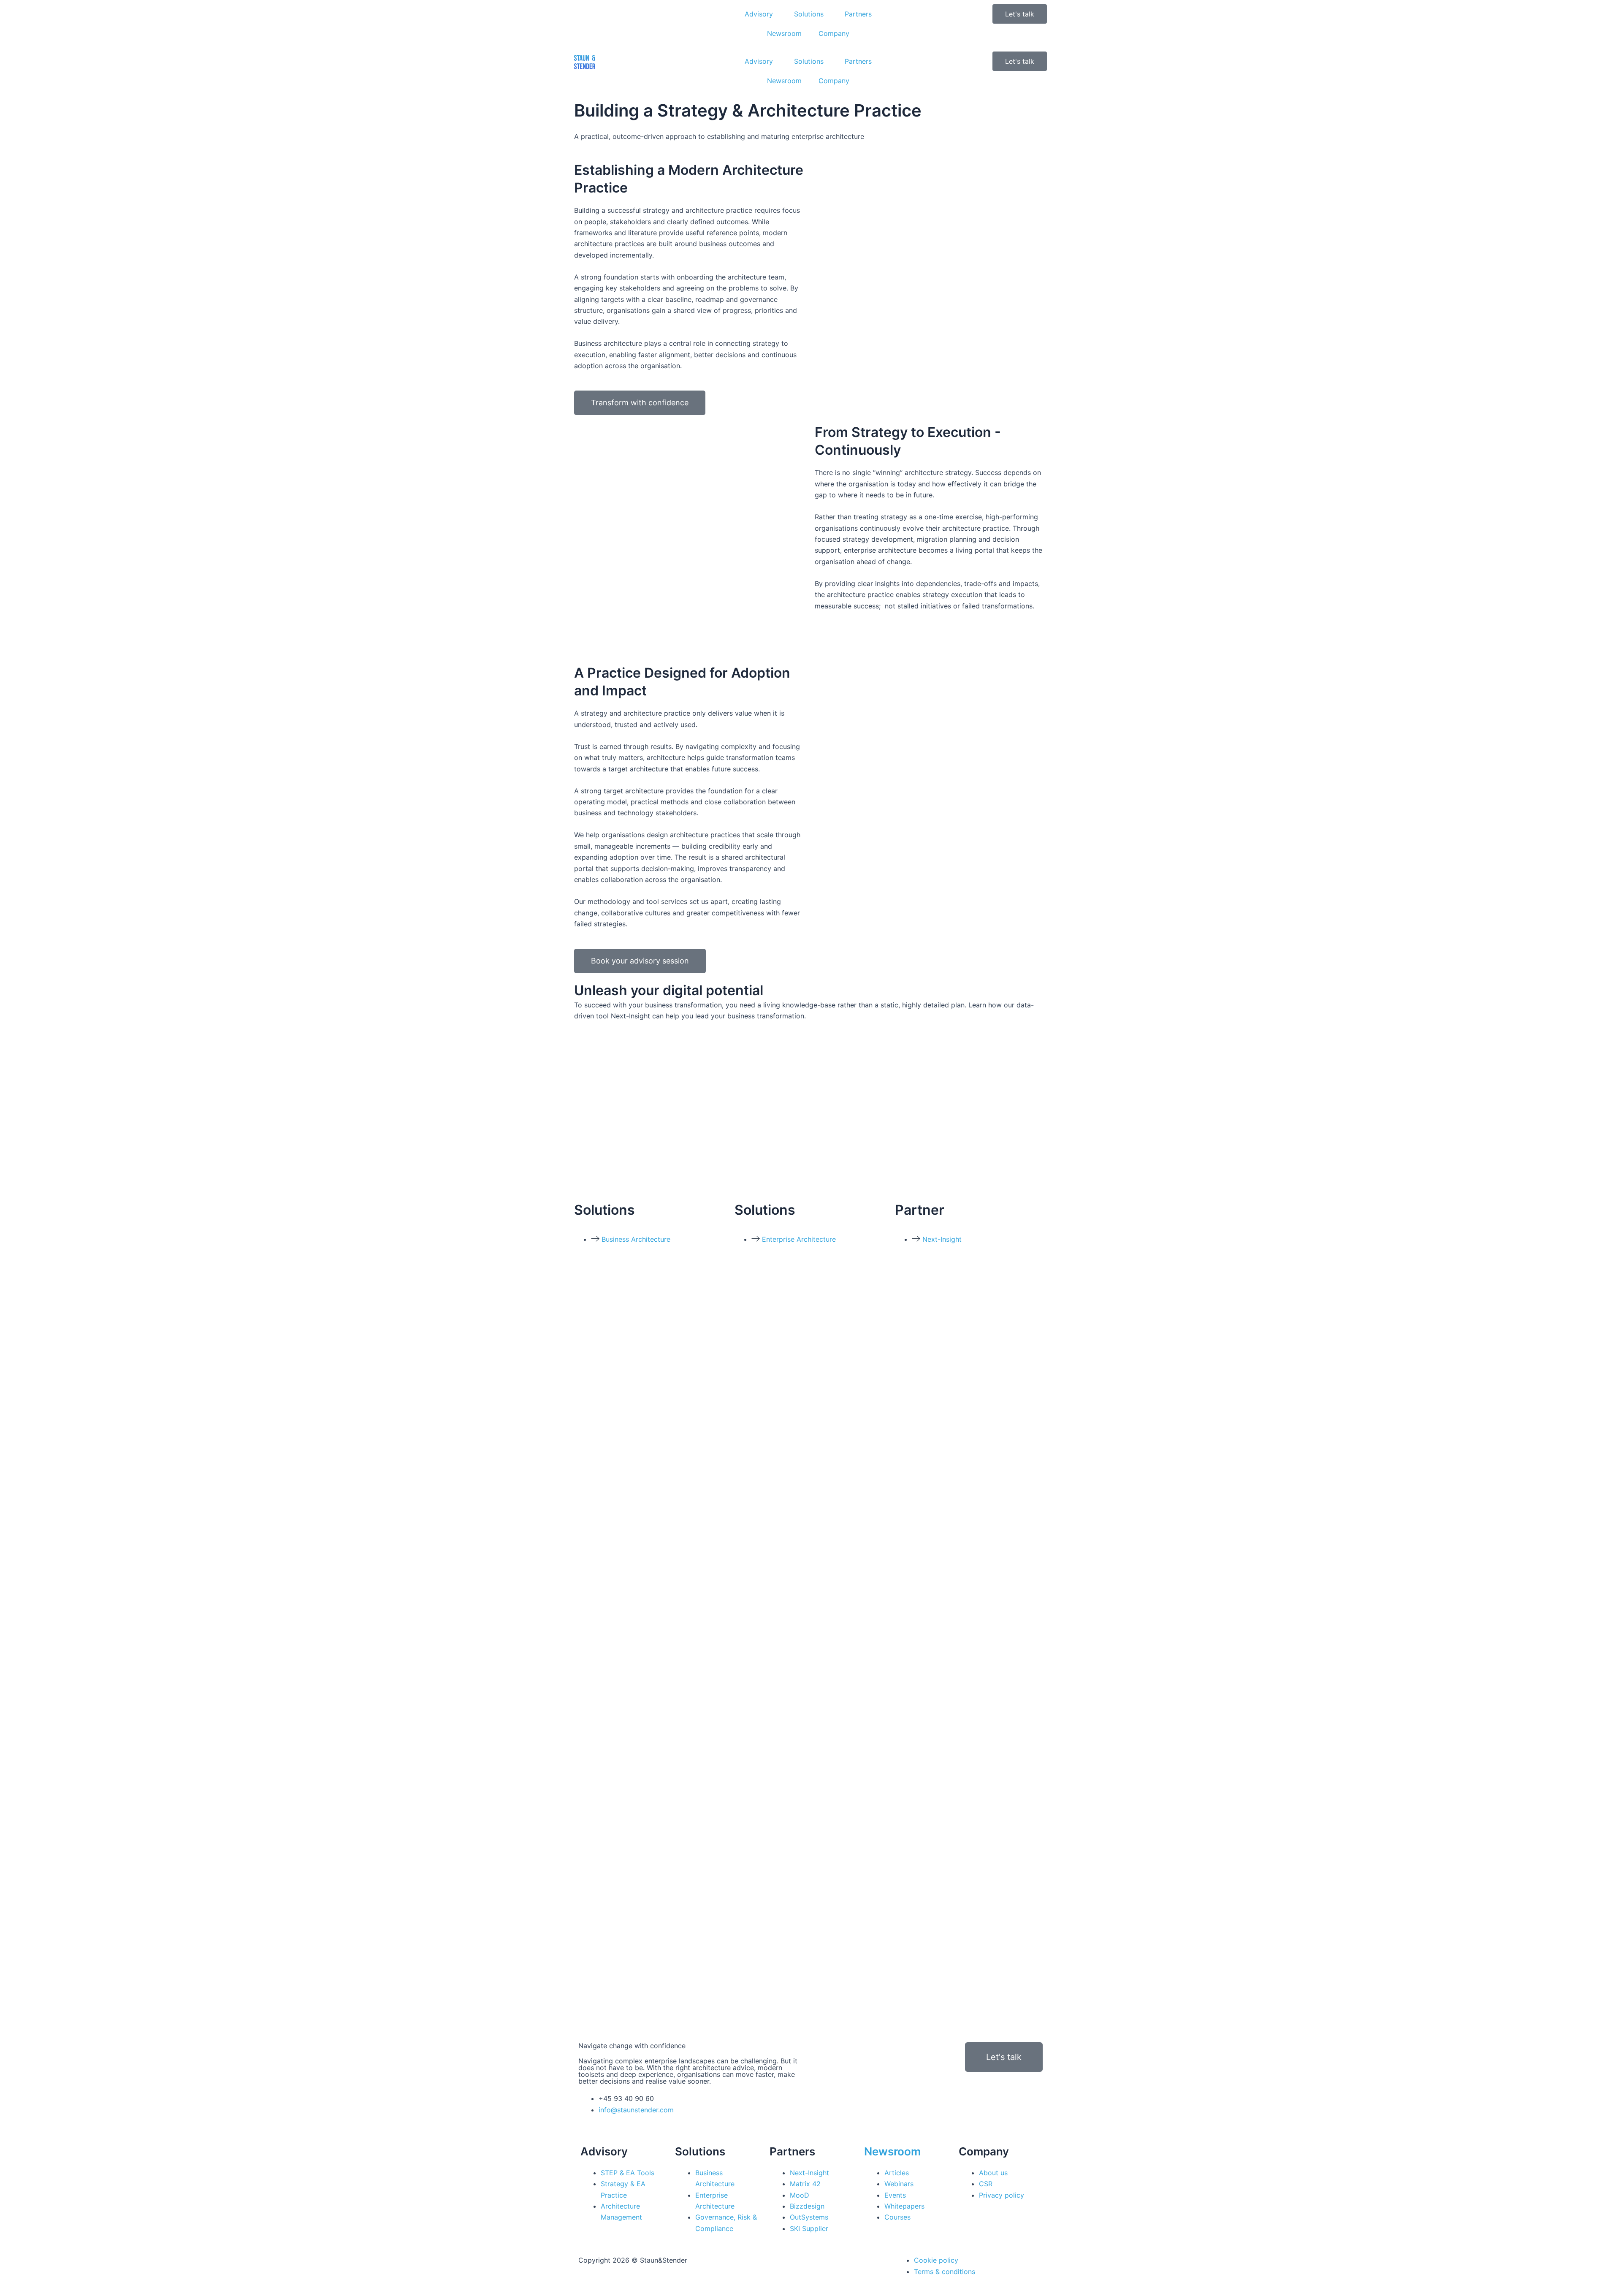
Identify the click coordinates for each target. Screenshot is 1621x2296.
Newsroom (784, 33)
